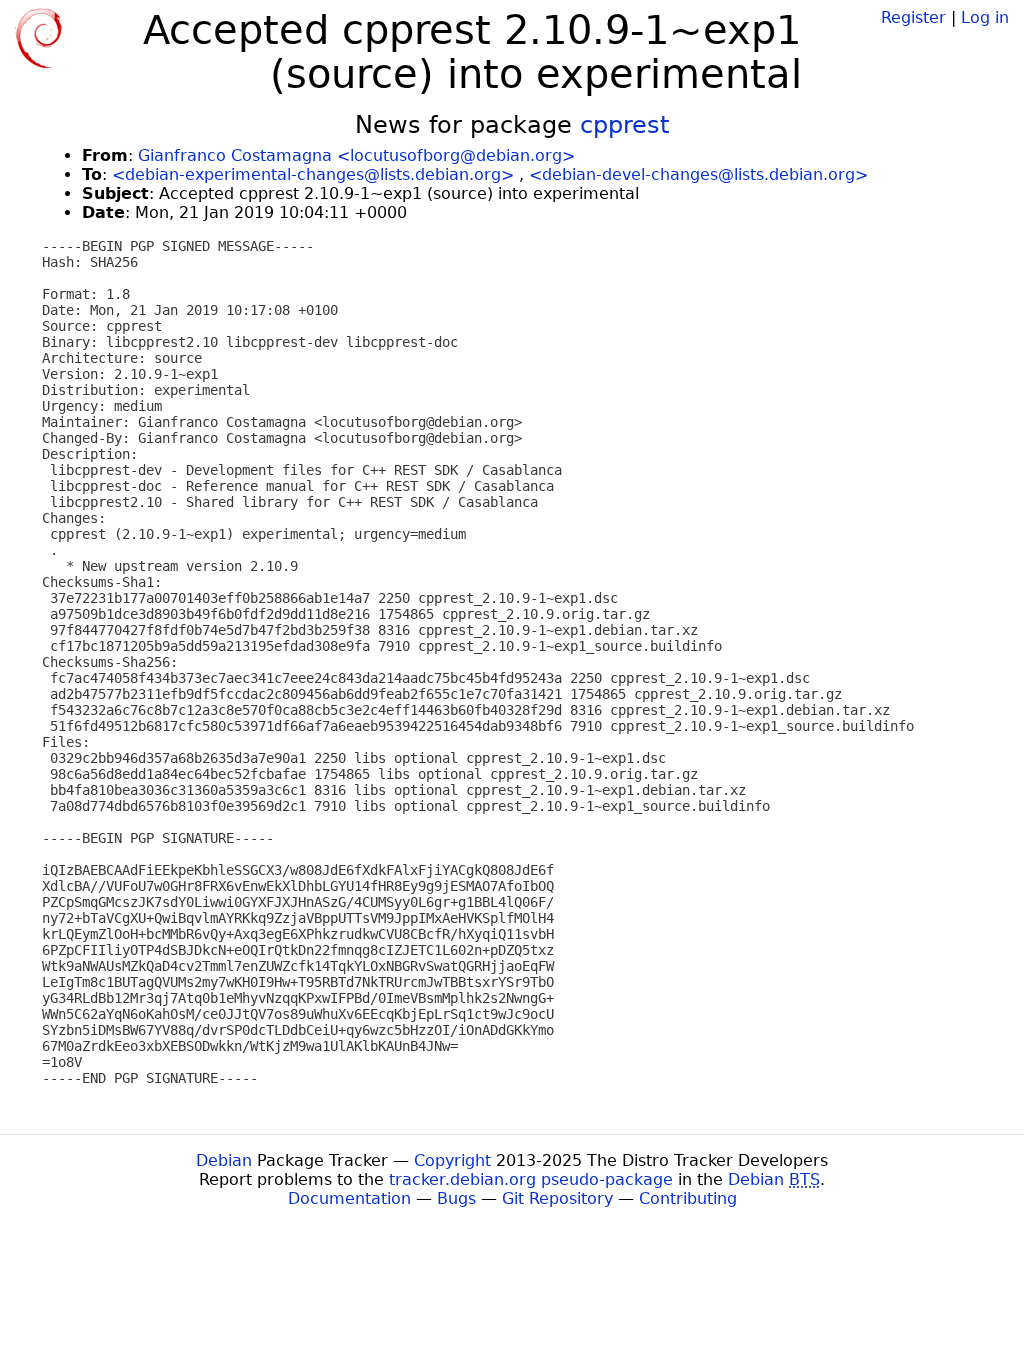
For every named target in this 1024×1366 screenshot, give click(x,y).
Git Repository (557, 1198)
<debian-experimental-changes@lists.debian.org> (313, 174)
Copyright (452, 1160)
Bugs (456, 1198)
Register (913, 17)
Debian (224, 1160)
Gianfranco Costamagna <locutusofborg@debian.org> (356, 155)
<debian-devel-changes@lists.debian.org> (698, 174)
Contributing (688, 1198)
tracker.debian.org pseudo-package (531, 1179)
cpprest (624, 125)
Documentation (349, 1198)
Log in (985, 17)
